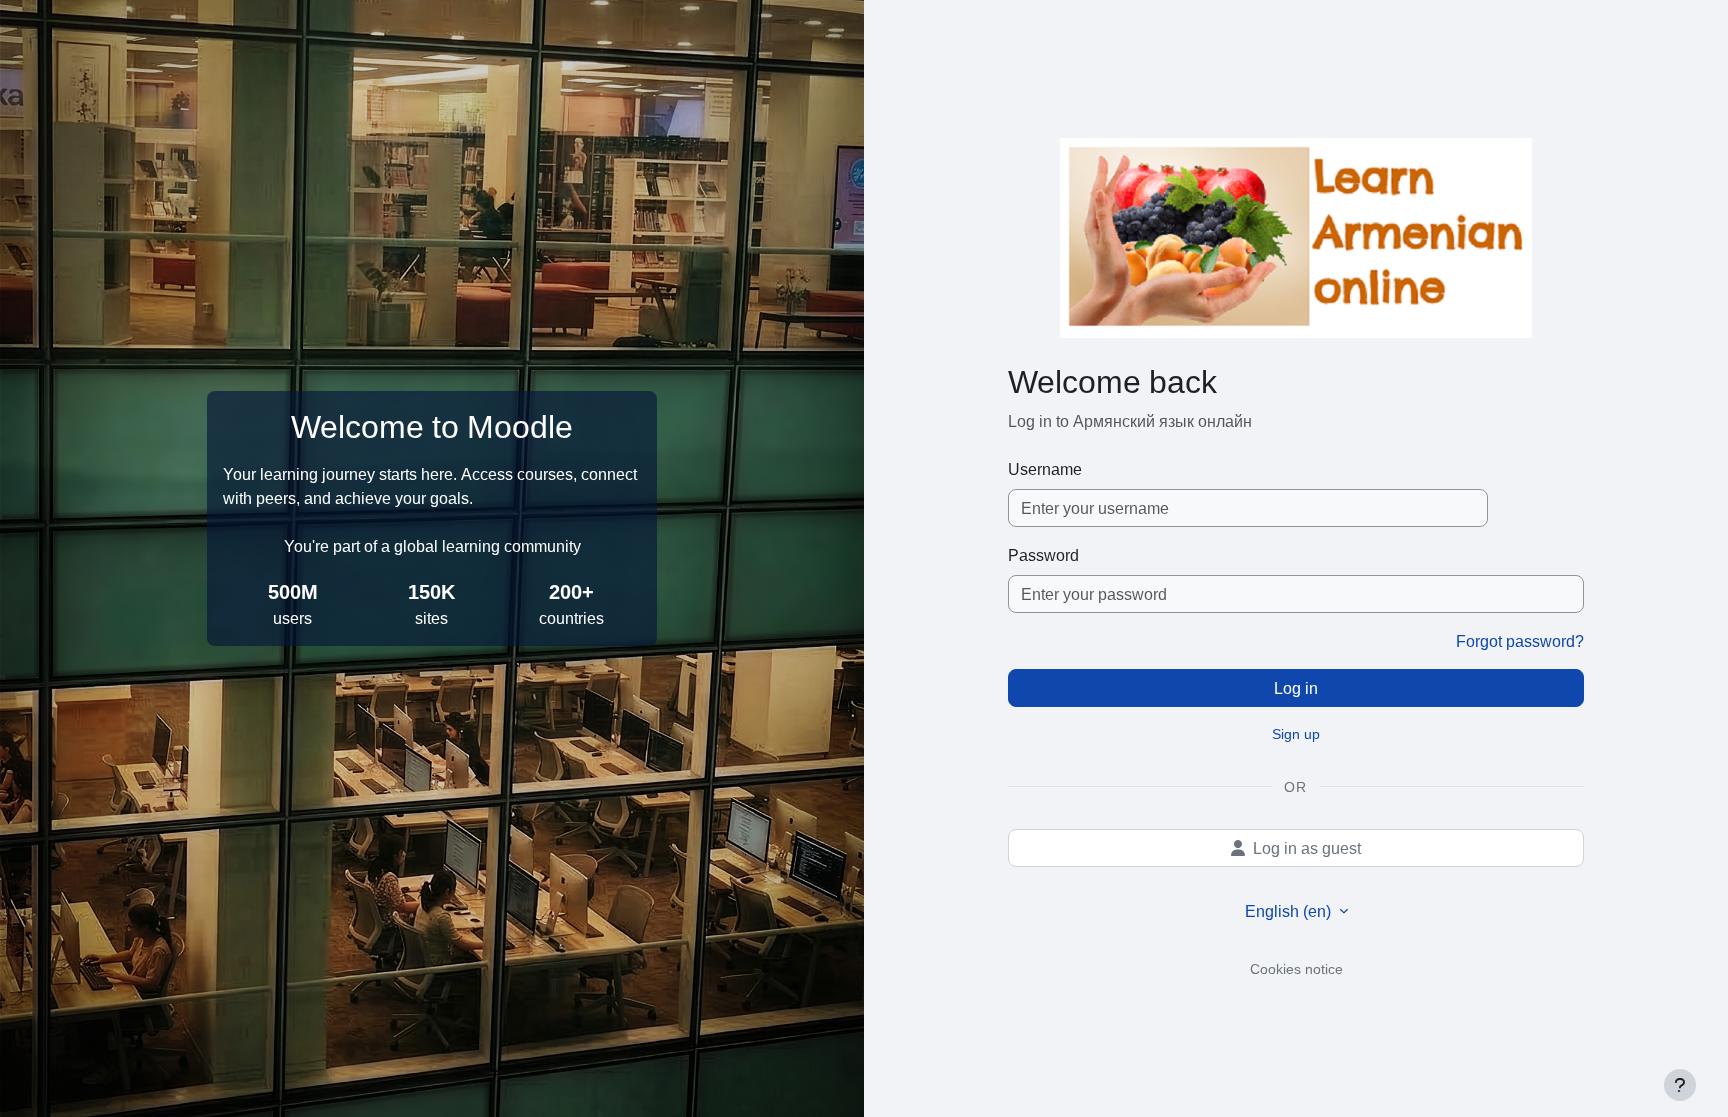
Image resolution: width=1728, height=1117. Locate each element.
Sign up (1296, 733)
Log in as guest (1307, 848)
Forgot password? (1520, 641)
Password (1043, 555)
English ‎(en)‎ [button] (1290, 911)
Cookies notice (1296, 968)
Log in (1296, 688)
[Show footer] (1680, 1085)
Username (1045, 469)
